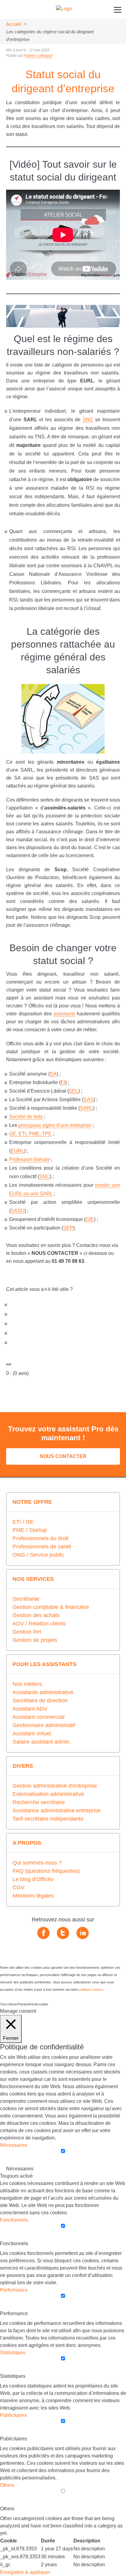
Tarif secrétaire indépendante (48, 1819)
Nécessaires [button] (14, 2145)
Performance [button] (14, 2290)
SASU (18, 1211)
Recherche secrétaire (39, 1802)
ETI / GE (23, 1522)
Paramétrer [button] (26, 2004)
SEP (68, 1228)
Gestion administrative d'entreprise (55, 1786)
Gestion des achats (36, 1615)
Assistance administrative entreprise (57, 1811)
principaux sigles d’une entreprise (55, 1125)
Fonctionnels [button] (14, 2220)
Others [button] (7, 2485)
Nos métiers (27, 1684)
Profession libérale (30, 1159)
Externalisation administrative (48, 1794)
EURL (17, 1151)
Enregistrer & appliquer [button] (25, 2572)
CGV (19, 1887)
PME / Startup (30, 1530)
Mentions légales (33, 1896)
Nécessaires (20, 2169)
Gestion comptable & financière (51, 1607)
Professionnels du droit (41, 1538)
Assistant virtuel (32, 1734)
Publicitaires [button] (13, 2415)
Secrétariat (26, 1599)
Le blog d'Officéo (33, 1879)
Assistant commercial (39, 1717)
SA (53, 1074)
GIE (90, 1219)
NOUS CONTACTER (63, 1456)
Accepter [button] (42, 2004)
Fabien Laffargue (38, 56)
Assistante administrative (43, 1692)
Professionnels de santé (42, 1547)
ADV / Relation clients (39, 1624)
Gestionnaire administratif (44, 1725)
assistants (64, 1014)
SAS (89, 1100)
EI (63, 1082)
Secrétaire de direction (40, 1701)
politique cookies (91, 1990)
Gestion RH (27, 1632)
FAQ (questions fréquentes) (46, 1871)
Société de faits (26, 1117)
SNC (88, 420)
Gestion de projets (35, 1640)
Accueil (13, 24)
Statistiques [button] (13, 2353)
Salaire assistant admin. (42, 1742)
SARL (86, 1108)
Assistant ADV (30, 1709)
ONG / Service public (38, 1555)
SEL (74, 1091)
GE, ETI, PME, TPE (30, 1134)
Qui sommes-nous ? (37, 1863)
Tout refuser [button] (9, 2004)
